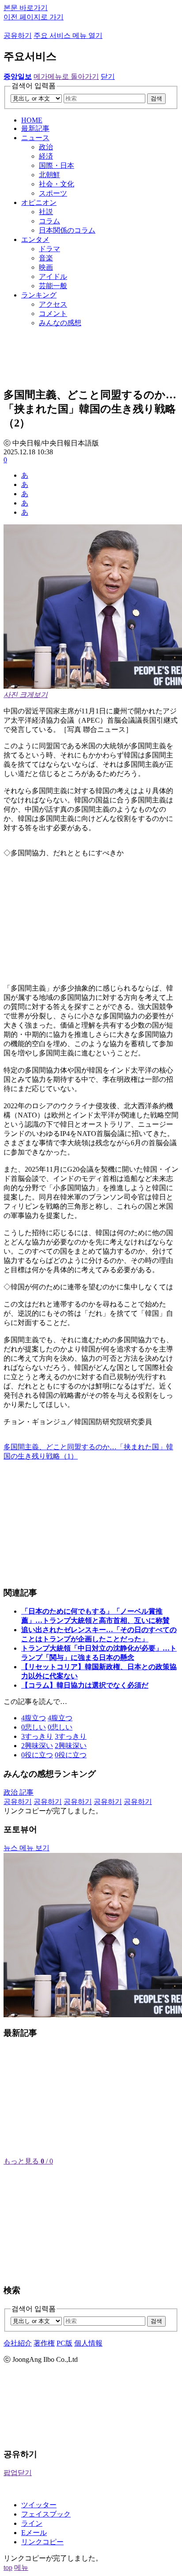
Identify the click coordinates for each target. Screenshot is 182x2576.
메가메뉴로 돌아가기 (66, 76)
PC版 (64, 2343)
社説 (46, 212)
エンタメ (35, 239)
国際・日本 (57, 165)
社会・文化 (57, 184)
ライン (32, 2523)
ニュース (35, 138)
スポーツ (53, 193)
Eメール (34, 2533)
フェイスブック (46, 2514)
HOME (32, 120)
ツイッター (39, 2505)
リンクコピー (42, 2542)
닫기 (108, 76)
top (8, 2567)
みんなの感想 (60, 323)
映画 (46, 267)
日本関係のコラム (67, 230)
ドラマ (49, 249)
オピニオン (39, 202)
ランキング (39, 295)
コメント (53, 314)
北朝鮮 (49, 175)
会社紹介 (18, 2343)
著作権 (44, 2343)
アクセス (53, 304)
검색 (156, 98)
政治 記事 (19, 1792)
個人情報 (88, 2343)
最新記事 (35, 128)
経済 (46, 156)
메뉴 (21, 2567)
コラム (49, 221)
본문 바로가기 (26, 8)
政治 (46, 147)
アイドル (53, 277)
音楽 (46, 258)
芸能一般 (53, 286)
